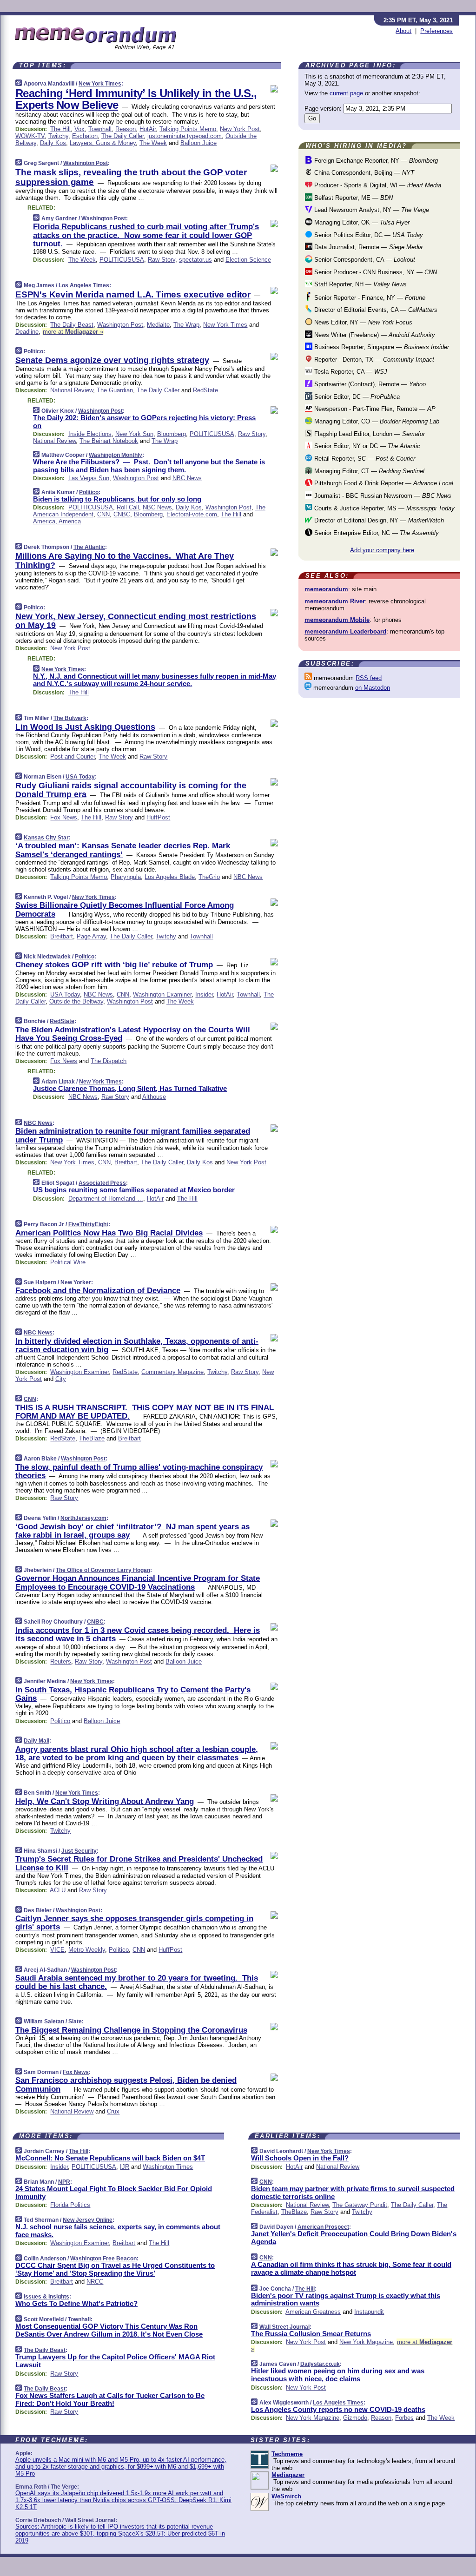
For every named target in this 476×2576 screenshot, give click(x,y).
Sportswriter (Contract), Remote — (369, 384)
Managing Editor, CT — (368, 471)
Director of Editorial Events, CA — (375, 310)
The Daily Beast (72, 325)
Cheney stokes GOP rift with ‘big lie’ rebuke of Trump (114, 965)
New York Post (240, 129)
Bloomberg (172, 434)
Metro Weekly (87, 1950)
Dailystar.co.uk (320, 2364)
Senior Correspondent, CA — (364, 260)
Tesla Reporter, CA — (350, 372)
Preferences (436, 31)
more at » (73, 332)
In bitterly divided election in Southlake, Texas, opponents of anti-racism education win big (137, 1345)
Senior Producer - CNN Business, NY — (375, 272)
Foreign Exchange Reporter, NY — (375, 161)
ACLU (58, 1890)
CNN (103, 514)
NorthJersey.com (83, 1518)
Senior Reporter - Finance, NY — (369, 298)
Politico (33, 351)
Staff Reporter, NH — (360, 284)
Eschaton (85, 136)
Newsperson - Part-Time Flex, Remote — (374, 409)
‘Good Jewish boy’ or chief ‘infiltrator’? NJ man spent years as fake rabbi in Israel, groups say (132, 1531)
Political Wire (68, 1262)
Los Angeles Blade (170, 877)
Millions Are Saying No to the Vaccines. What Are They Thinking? (125, 561)
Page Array (91, 936)
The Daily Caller (122, 136)
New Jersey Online (88, 2220)
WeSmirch (286, 2496)
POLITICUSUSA (122, 260)
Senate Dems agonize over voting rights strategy (112, 360)
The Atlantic (89, 547)
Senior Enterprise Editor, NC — (376, 533)
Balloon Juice (198, 143)
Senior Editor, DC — (356, 397)
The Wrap (186, 325)
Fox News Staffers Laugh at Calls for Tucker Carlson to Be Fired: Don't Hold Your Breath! (110, 2399)
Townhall (100, 129)
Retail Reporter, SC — (364, 459)
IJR (125, 2167)
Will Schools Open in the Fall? (300, 2158)
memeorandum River (335, 601)
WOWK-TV (30, 136)
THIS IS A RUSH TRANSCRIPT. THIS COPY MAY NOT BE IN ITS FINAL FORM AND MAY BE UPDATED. (145, 1412)
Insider (204, 994)
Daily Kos (53, 143)
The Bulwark (70, 718)
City (61, 1379)
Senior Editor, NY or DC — (366, 446)
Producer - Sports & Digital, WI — (377, 185)
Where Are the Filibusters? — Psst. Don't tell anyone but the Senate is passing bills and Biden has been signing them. (149, 466)
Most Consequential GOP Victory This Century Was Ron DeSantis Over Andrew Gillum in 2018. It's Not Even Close (109, 2330)
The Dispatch (109, 1061)
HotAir (148, 129)
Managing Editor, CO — (376, 421)
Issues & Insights (46, 2297)
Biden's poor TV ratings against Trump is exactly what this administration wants (346, 2299)
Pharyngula (126, 877)
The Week (153, 143)
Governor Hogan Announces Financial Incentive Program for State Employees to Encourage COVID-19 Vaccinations (138, 1582)
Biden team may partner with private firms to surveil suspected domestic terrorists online (353, 2193)
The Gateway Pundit (360, 2205)
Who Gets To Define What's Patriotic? (76, 2303)
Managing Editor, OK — (361, 222)
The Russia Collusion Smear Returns (311, 2334)
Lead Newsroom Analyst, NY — (371, 210)
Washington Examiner (162, 994)
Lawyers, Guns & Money (103, 143)
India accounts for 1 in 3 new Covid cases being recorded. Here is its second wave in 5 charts (138, 1635)
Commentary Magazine (172, 1372)
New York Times (100, 84)
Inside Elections (90, 434)
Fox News (64, 817)
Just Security (79, 1851)
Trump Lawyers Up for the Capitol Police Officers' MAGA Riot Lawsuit (115, 2361)
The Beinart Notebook (109, 441)
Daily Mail (36, 1741)
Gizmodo (355, 2418)
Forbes (404, 2418)
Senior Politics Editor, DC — (368, 235)
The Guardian (115, 390)
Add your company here (382, 550)
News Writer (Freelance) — (374, 335)
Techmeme (287, 2454)
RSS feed (369, 678)
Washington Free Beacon (103, 2259)
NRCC (95, 2282)
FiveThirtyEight (88, 1224)
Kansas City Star (46, 838)
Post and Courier (73, 756)
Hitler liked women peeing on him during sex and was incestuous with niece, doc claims (338, 2375)
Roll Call (128, 507)
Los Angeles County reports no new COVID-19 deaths (338, 2409)
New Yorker (76, 1282)
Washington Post (86, 163)
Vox (79, 129)
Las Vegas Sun (89, 478)
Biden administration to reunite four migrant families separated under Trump (133, 1135)
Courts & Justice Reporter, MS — (383, 508)
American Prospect (323, 2227)
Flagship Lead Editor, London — (369, 434)
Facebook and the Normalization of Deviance (98, 1291)
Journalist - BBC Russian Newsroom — (382, 496)
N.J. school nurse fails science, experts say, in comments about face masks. (118, 2231)
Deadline (27, 332)
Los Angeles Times (84, 285)
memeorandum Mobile (337, 620)
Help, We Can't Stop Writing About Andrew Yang (105, 1801)
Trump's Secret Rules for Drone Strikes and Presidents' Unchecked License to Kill (139, 1863)
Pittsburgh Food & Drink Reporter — (383, 483)
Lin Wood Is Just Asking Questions (85, 727)
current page (346, 93)
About (403, 31)
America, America (57, 521)
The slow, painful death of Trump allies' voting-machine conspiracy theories (139, 1471)
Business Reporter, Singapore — (381, 347)
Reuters (61, 1661)
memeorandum (326, 589)
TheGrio (209, 877)
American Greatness (313, 2312)
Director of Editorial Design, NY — (378, 520)
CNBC (122, 514)
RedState (205, 390)
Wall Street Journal (284, 2327)
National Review (72, 390)
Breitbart (62, 936)
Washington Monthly (116, 455)
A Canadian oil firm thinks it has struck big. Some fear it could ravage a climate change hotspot (351, 2268)
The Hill (60, 129)
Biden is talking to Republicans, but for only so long (117, 499)
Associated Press (102, 1183)
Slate (75, 2021)
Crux (113, 2111)
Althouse (154, 1097)
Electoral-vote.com (192, 514)
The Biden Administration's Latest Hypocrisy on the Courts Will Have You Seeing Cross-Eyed (133, 1034)
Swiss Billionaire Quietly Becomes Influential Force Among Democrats (125, 909)
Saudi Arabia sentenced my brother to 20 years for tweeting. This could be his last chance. (137, 1982)
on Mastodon (373, 688)
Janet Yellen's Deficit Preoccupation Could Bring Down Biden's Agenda (354, 2238)
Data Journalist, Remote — (367, 247)
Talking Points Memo (188, 129)
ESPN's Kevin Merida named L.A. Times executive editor (133, 294)
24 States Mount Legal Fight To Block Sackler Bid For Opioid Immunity (114, 2193)
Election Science (248, 260)
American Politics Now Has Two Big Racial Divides (109, 1233)
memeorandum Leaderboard (345, 631)
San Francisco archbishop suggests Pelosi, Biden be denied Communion (126, 2084)
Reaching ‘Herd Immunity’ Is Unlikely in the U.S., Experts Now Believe (136, 99)
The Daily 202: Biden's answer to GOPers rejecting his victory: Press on (144, 422)
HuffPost (158, 817)
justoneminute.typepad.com (185, 136)
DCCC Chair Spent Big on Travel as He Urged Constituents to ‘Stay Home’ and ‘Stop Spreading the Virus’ (115, 2269)
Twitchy (58, 136)
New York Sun (134, 434)
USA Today (80, 777)
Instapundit (369, 2312)
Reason (126, 129)
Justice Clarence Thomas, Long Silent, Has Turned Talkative (130, 1088)
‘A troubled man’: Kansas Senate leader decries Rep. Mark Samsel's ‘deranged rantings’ (123, 850)
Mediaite (158, 325)
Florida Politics (70, 2205)
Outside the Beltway (76, 1001)
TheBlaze (92, 1438)
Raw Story (162, 260)
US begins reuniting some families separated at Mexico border (134, 1190)
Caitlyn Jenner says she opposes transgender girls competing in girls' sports (134, 1923)
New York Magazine (366, 2342)
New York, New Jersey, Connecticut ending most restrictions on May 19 (136, 621)
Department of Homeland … (106, 1199)
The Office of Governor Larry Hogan (103, 1570)
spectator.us (195, 260)
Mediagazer (288, 2475)
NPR (64, 2182)
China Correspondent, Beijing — (363, 173)
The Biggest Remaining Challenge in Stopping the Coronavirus (131, 2030)
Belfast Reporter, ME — (353, 198)
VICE (57, 1950)
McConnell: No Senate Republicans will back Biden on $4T (110, 2158)
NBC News (187, 478)
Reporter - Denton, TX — (373, 360)
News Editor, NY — (362, 322)
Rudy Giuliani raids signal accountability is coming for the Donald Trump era (131, 790)
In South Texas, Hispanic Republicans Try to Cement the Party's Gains (133, 1694)
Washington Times (168, 2167)
